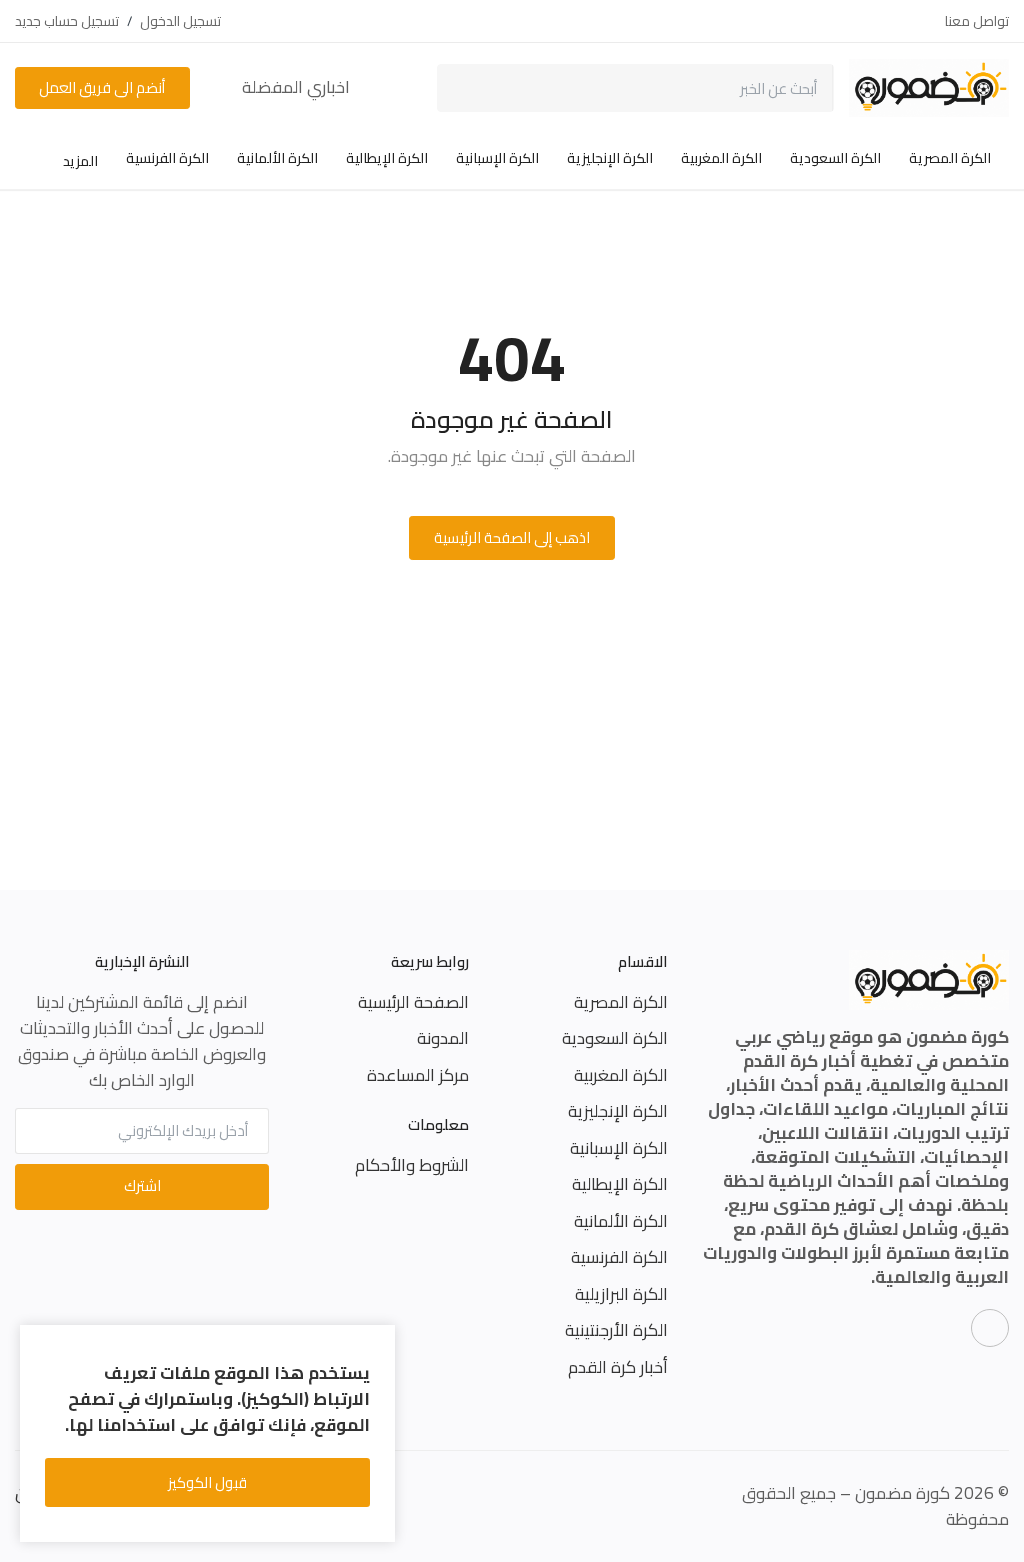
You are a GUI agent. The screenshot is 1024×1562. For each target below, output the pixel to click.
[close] (376, 1344)
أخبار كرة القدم (618, 1367)
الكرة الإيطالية (387, 158)
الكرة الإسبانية (497, 158)
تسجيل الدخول (180, 21)
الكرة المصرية (950, 158)
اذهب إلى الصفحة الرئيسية (512, 537)
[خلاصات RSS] (990, 1328)
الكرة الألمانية (277, 158)
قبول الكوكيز (207, 1482)
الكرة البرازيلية (621, 1294)
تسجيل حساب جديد (67, 21)
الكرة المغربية (721, 158)
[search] (466, 88)
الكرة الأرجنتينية (616, 1330)
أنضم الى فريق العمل (102, 87)
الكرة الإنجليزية (610, 158)
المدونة (443, 1038)
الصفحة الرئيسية (413, 1002)
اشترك (142, 1185)
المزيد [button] (79, 161)
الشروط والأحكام (412, 1165)
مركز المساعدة (418, 1075)
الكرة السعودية (835, 158)
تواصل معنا (977, 21)
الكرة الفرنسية (167, 158)
